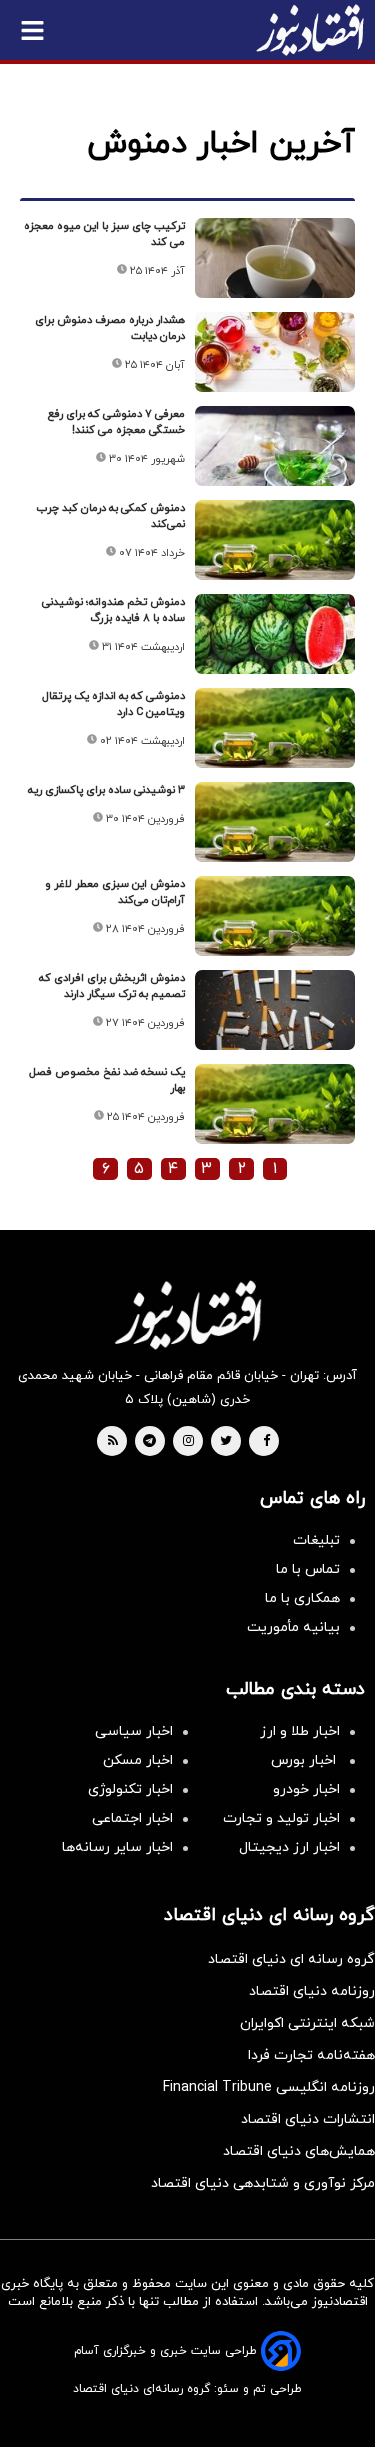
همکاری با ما (302, 1598)
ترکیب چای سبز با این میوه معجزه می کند (104, 234)
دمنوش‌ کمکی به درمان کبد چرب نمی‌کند (111, 516)
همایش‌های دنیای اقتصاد (299, 2151)
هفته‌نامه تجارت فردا (311, 2055)
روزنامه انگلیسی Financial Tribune (269, 2087)
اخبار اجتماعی (132, 1818)
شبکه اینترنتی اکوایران (307, 2023)
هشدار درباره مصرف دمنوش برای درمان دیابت (110, 328)
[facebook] (266, 1442)
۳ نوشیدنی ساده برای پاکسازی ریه (106, 790)
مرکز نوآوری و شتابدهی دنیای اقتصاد (263, 2183)
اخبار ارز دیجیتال (289, 1847)
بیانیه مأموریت (293, 1627)
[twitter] (226, 1442)
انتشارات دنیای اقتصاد (308, 2119)
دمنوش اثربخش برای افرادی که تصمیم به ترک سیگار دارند (112, 986)
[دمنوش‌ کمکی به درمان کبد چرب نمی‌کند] (275, 540)
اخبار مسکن (138, 1760)
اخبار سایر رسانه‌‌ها (117, 1847)
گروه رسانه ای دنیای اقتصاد (291, 1959)
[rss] (113, 1442)
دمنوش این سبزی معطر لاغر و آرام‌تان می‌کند (115, 892)
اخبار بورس (305, 1760)
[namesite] (310, 30)
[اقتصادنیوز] (187, 1315)
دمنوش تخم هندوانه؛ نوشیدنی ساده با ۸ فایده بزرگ (113, 610)
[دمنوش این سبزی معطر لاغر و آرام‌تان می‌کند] (275, 916)
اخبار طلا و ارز (300, 1731)
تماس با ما (308, 1569)
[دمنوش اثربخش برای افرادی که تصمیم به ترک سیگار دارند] (275, 1010)
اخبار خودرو (306, 1789)
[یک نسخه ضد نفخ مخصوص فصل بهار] (275, 1104)
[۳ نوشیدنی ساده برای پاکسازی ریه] (275, 822)
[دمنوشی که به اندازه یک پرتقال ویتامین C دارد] (275, 728)
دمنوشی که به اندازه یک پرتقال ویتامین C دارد (113, 704)
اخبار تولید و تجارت (281, 1818)
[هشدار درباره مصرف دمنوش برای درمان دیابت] (275, 352)
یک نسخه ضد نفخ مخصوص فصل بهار (107, 1080)
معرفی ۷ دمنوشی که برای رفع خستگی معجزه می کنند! (116, 422)
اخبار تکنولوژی (130, 1789)
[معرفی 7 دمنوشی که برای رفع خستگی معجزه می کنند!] (275, 446)
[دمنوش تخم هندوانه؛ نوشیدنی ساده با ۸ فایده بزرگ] (275, 634)
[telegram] (149, 1442)
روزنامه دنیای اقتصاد (312, 1991)
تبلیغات (316, 1540)
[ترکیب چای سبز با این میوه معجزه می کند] (275, 258)
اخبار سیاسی (134, 1731)
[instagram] (188, 1442)
